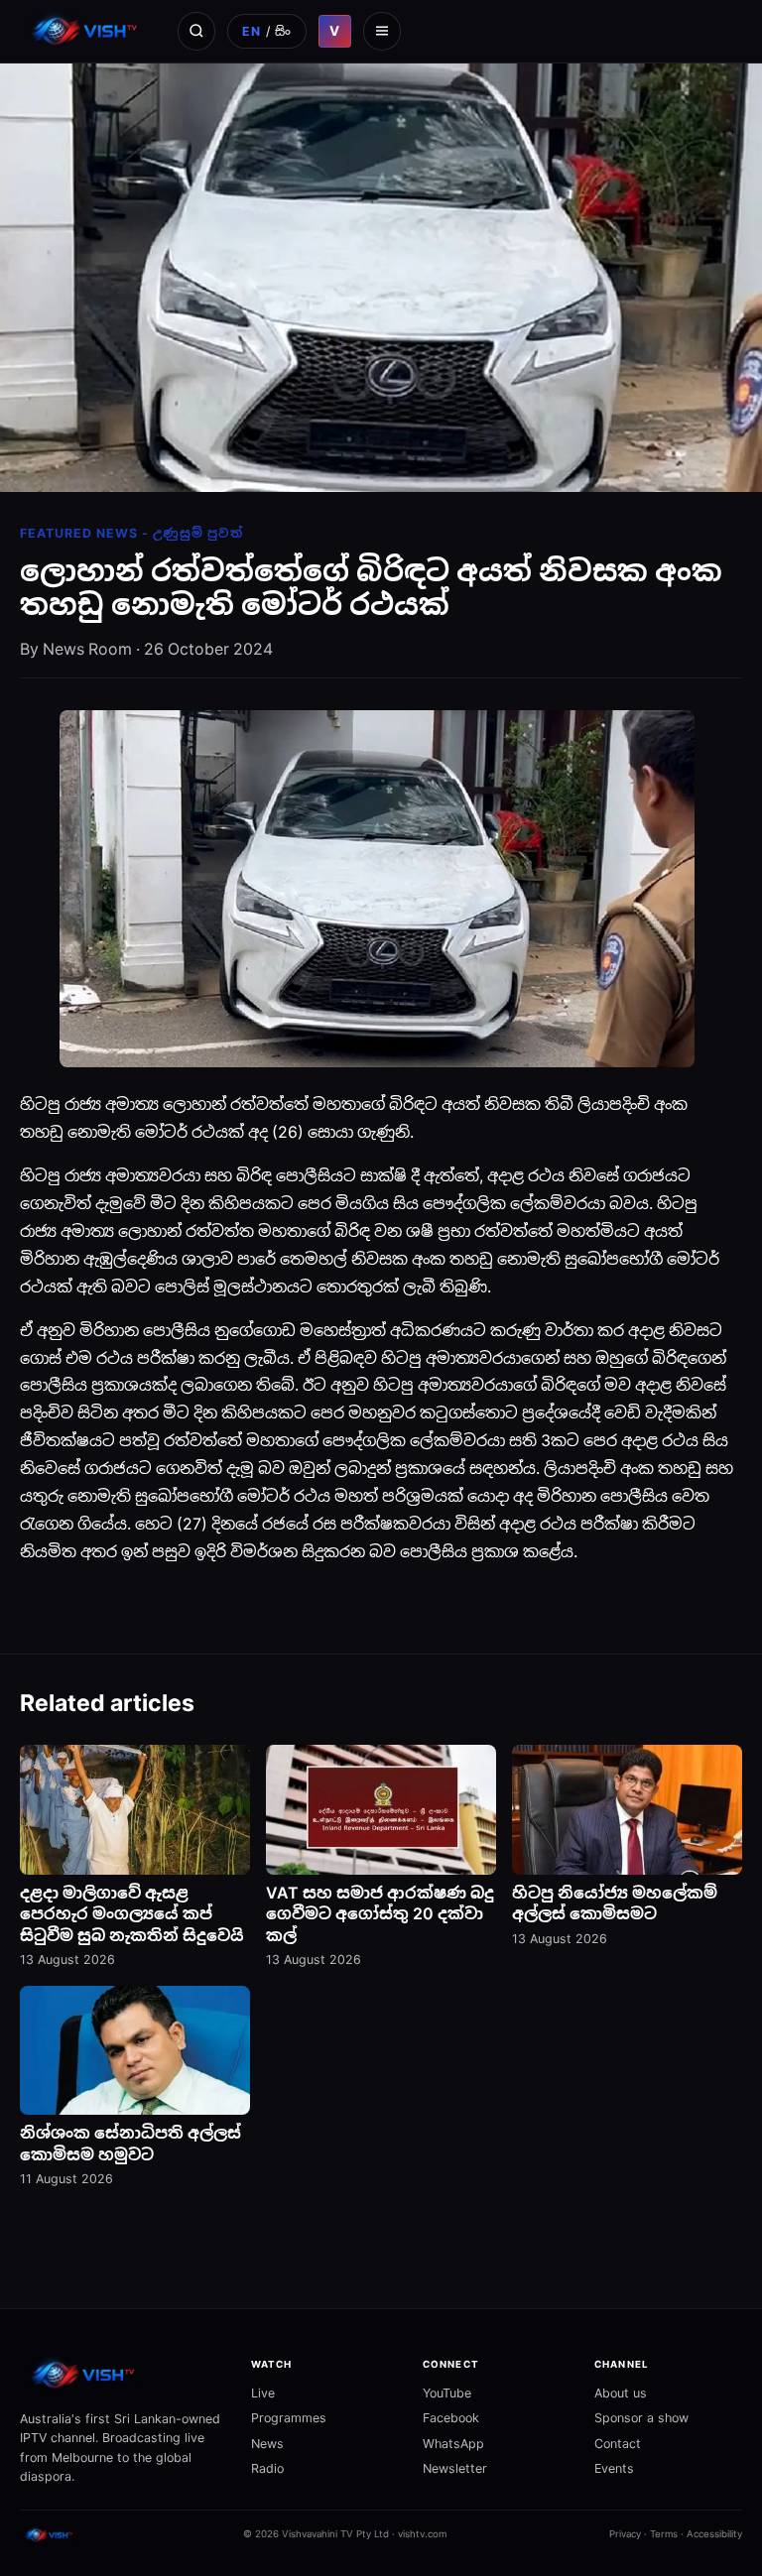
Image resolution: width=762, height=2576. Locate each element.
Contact (618, 2444)
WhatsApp (453, 2444)
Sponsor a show (641, 2418)
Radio (267, 2468)
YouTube (447, 2393)
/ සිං (266, 31)
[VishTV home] (87, 31)
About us (621, 2393)
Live (263, 2393)
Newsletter (455, 2468)
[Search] (196, 31)
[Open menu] (382, 31)
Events (614, 2468)
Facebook (451, 2418)
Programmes (289, 2418)
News (267, 2444)
